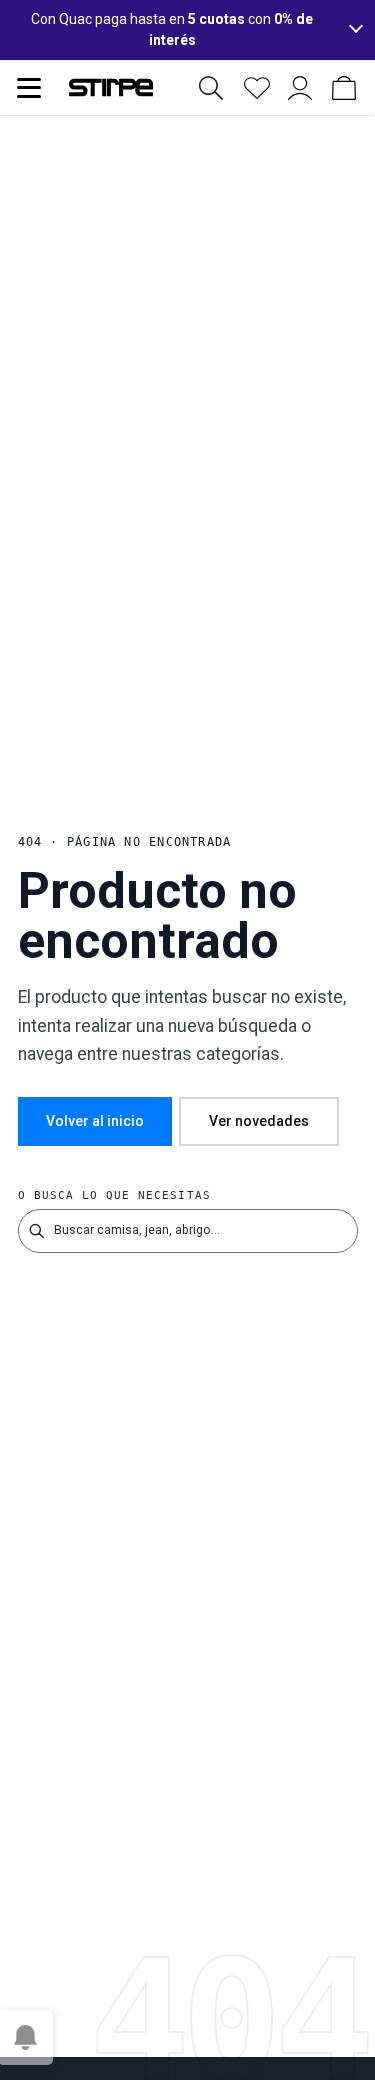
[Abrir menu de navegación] (29, 88)
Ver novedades (259, 1121)
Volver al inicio (95, 1121)
